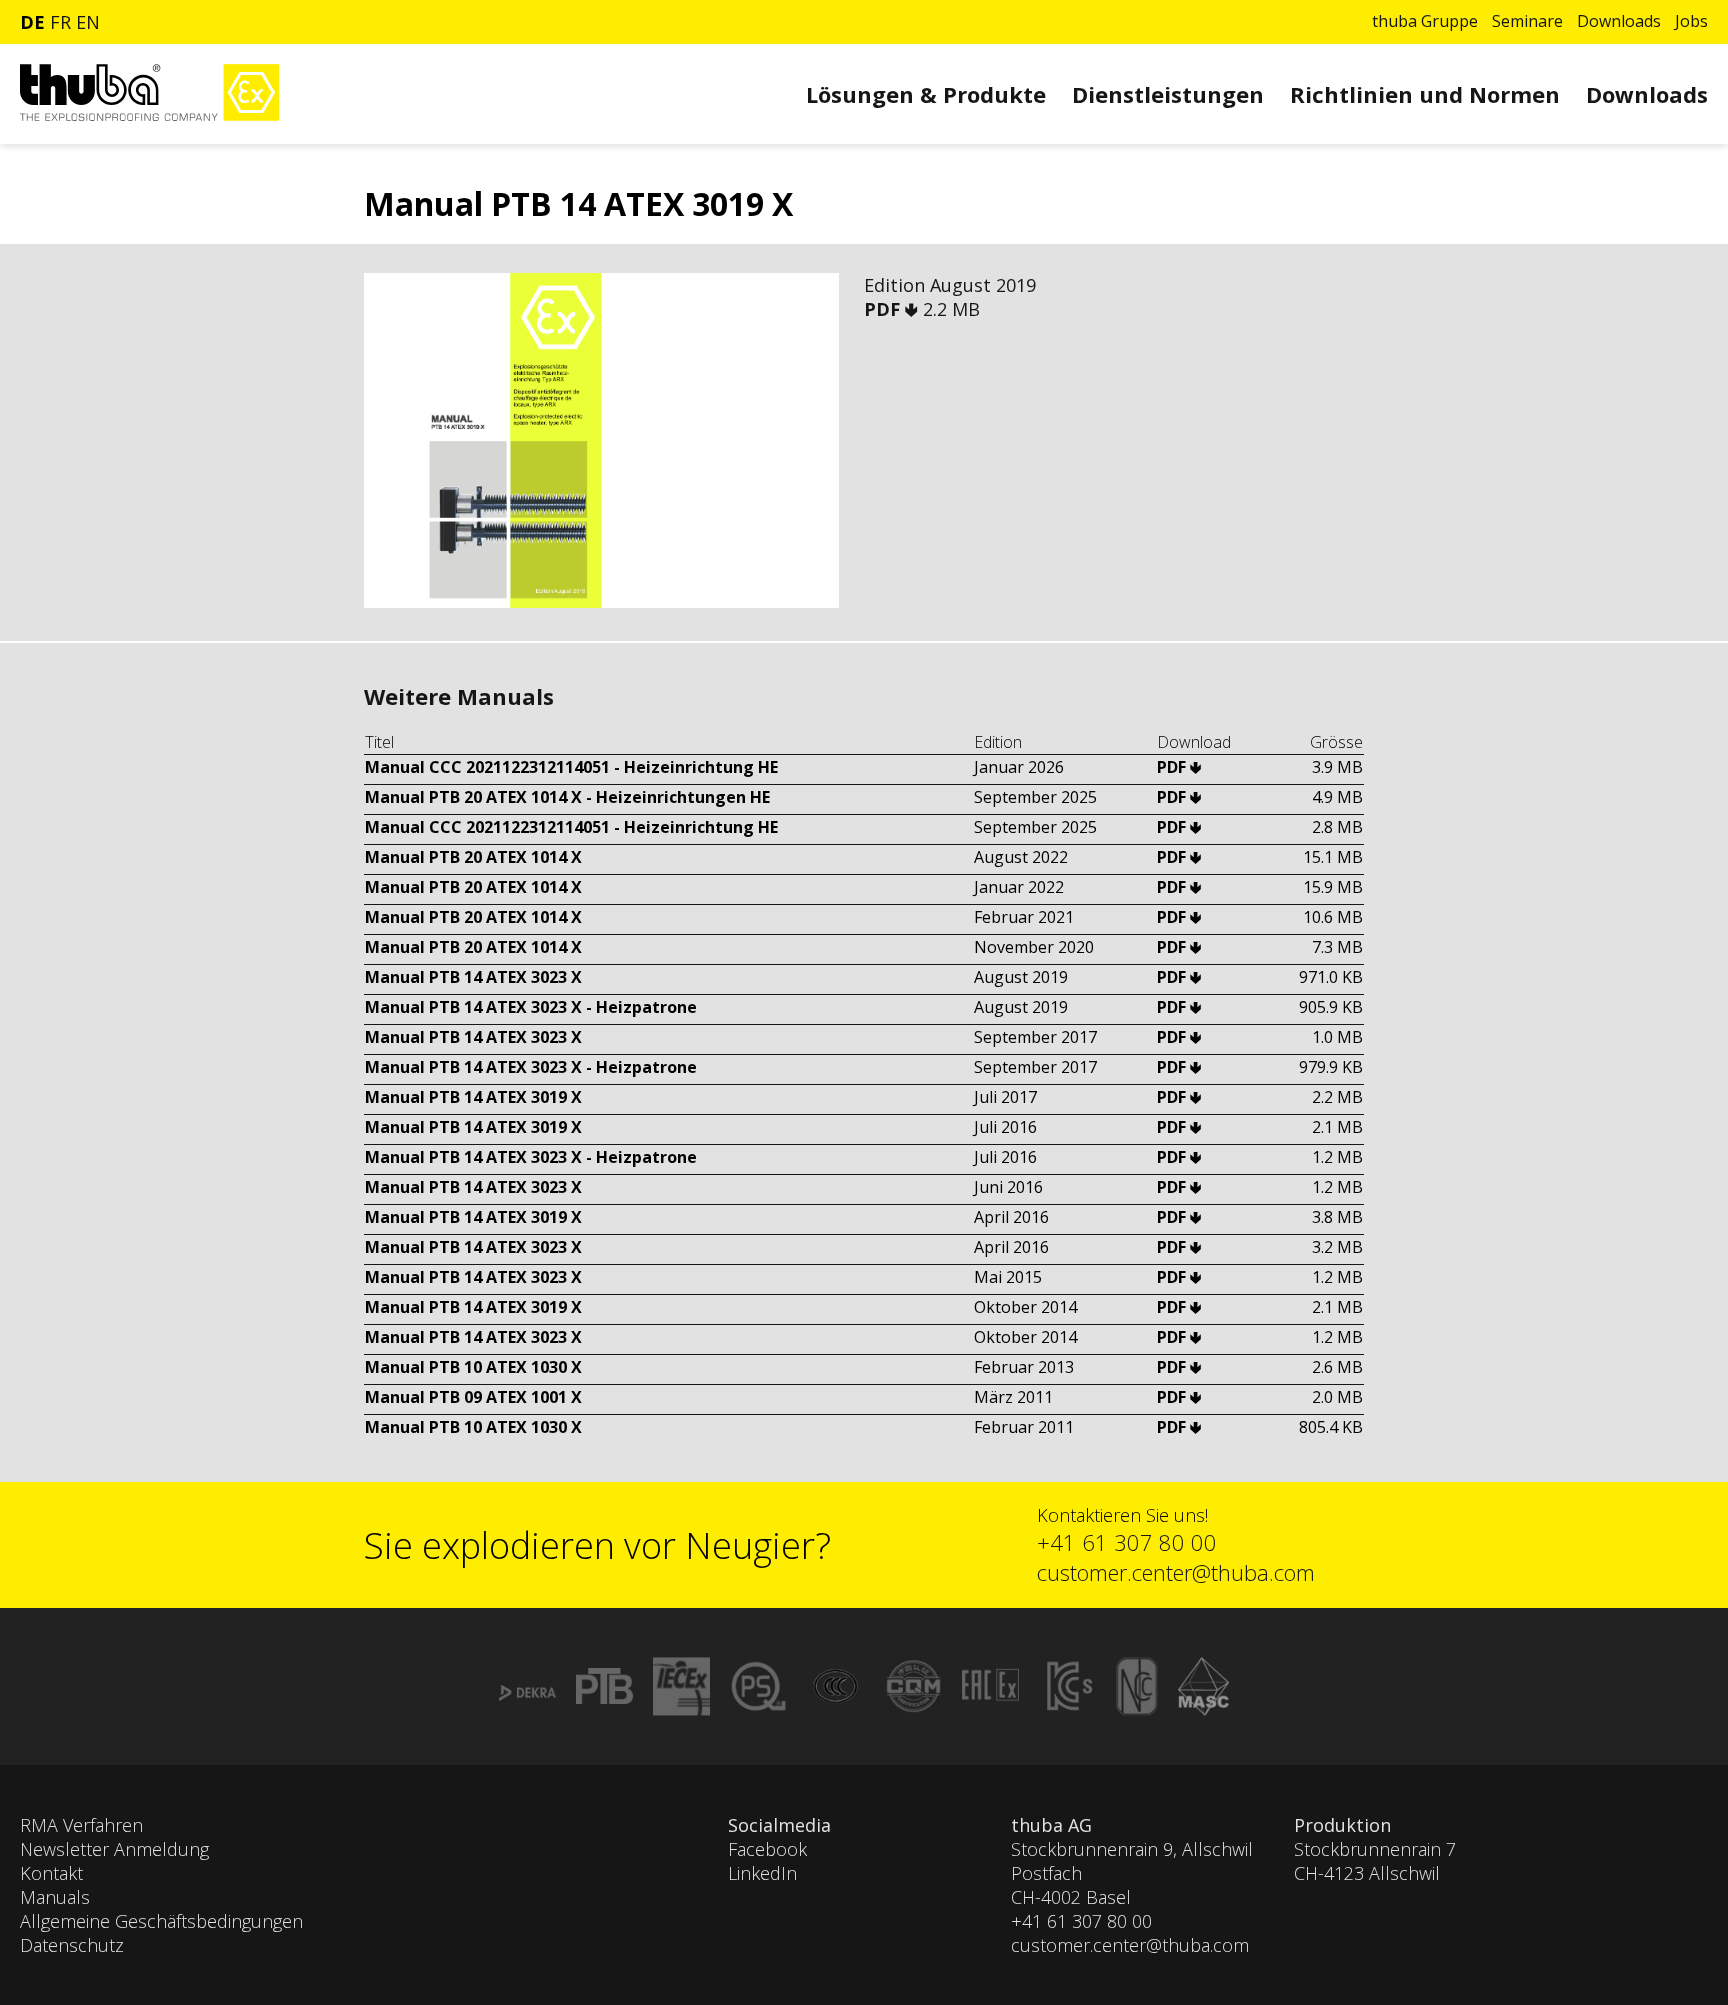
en (88, 22)
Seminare (1527, 21)
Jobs (1691, 21)
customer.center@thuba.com (1176, 1572)
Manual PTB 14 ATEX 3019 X (473, 1097)
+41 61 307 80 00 (1127, 1542)
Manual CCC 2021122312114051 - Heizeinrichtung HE (571, 767)
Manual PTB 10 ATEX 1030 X (473, 1367)
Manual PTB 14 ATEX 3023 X (473, 977)
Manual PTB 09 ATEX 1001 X (473, 1397)
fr (60, 22)
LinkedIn (762, 1873)
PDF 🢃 (893, 309)
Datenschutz (72, 1945)
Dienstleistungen (1168, 94)
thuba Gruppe (1425, 21)
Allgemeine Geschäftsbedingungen (161, 1921)
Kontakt (51, 1873)
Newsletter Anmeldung (114, 1849)
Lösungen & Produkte (926, 94)
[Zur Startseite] (149, 115)
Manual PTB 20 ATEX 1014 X (473, 857)
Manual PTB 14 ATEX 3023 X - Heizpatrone (531, 1007)
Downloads (1619, 21)
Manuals (55, 1897)
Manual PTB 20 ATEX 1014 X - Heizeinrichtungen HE (567, 797)
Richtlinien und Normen (1425, 94)
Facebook (767, 1849)
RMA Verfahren (81, 1825)
